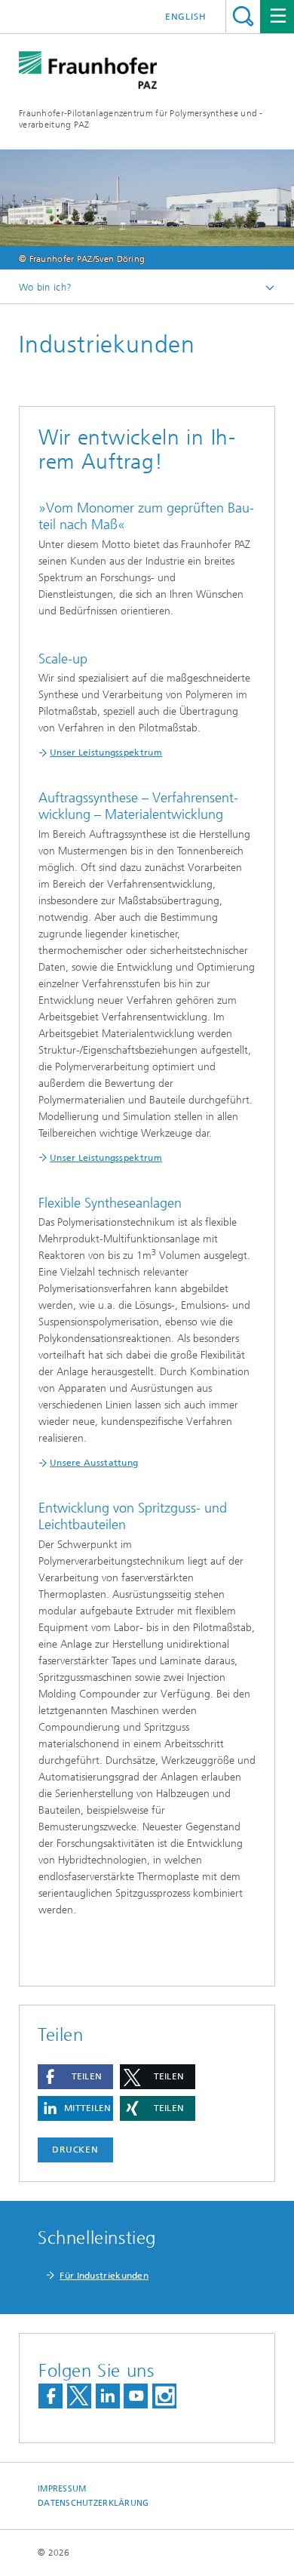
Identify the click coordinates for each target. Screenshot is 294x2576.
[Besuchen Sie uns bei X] (79, 2396)
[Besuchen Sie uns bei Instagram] (164, 2396)
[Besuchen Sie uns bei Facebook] (51, 2396)
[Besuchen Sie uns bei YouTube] (136, 2396)
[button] (75, 2077)
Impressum (62, 2489)
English (186, 17)
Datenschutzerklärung (93, 2503)
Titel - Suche (243, 16)
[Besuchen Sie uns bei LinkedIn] (108, 2396)
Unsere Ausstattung (94, 1463)
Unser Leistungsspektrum (106, 752)
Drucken (75, 2150)
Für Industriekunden (104, 2276)
